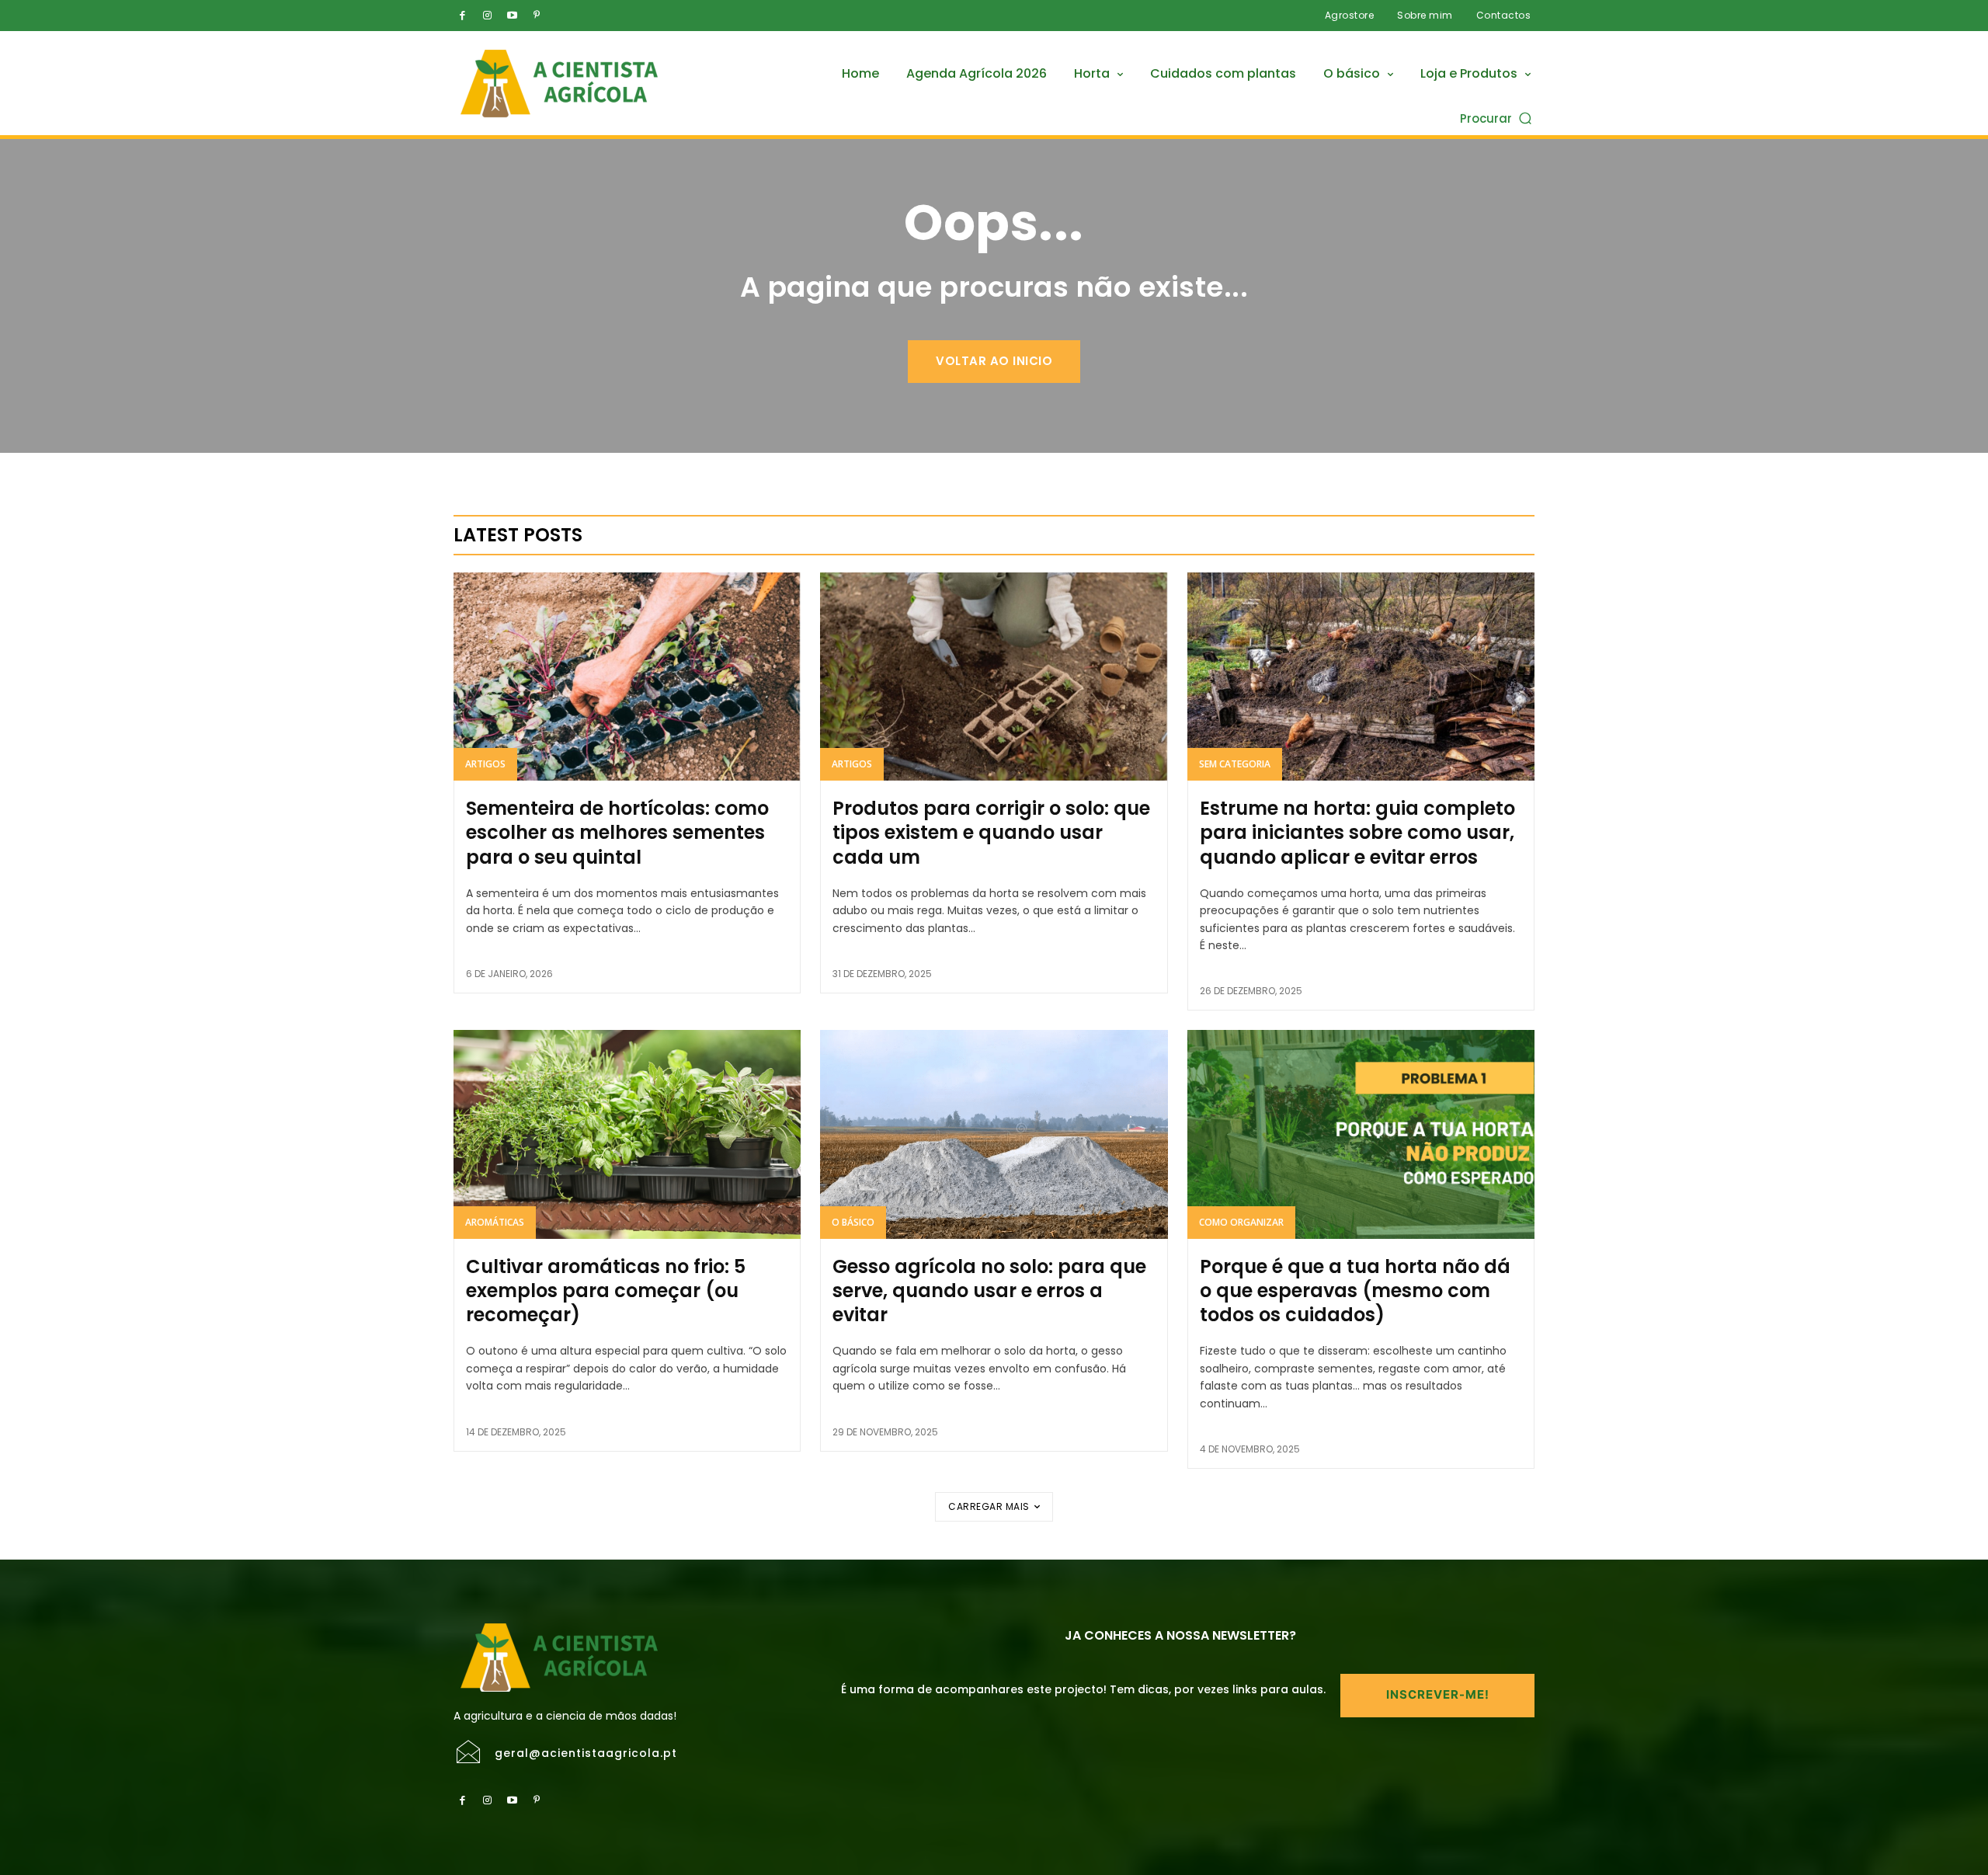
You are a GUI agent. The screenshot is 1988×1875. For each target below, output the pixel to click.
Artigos (485, 764)
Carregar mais (989, 1506)
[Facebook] (462, 16)
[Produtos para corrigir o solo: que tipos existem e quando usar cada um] (994, 677)
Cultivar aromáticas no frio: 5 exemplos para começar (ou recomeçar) (606, 1291)
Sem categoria (1235, 764)
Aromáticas (495, 1222)
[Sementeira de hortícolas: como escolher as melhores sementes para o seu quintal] (627, 677)
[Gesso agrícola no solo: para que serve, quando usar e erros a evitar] (994, 1134)
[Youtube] (512, 16)
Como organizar (1241, 1222)
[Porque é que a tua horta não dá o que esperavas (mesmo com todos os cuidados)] (1361, 1134)
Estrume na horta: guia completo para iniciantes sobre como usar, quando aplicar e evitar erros (1357, 832)
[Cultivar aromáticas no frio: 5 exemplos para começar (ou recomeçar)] (627, 1134)
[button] (1497, 118)
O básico (853, 1222)
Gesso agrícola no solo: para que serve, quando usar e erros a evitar (989, 1291)
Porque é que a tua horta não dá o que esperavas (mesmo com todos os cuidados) (1355, 1291)
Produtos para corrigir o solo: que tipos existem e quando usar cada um (991, 832)
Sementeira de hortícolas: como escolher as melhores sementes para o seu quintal (617, 832)
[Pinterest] (537, 16)
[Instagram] (487, 16)
